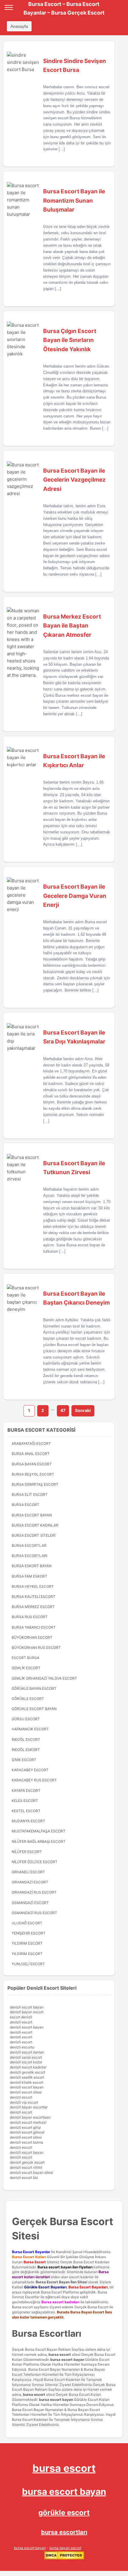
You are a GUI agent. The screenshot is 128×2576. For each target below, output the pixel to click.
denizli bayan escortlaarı (30, 2117)
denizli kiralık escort (26, 2082)
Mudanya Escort (28, 1821)
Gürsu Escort (26, 1719)
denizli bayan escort (27, 2012)
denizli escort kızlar (26, 2062)
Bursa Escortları (29, 1556)
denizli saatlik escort (27, 2077)
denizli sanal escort (26, 2057)
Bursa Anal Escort (31, 1454)
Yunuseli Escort (28, 1964)
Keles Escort (25, 1801)
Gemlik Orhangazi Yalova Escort (44, 1678)
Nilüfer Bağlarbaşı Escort (39, 1842)
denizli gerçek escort (27, 2162)
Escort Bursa (25, 1658)
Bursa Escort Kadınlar (35, 1525)
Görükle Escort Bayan (34, 1709)
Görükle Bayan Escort (34, 1688)
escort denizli (21, 2017)
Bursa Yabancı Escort (34, 1627)
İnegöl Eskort (26, 1750)
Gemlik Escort (26, 1668)
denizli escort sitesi (26, 2092)
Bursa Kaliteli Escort (33, 1597)
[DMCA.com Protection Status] (64, 2558)
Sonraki (83, 1410)
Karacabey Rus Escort (34, 1780)
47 (63, 1410)
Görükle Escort (28, 1699)
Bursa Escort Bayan (32, 1515)
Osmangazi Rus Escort (34, 1913)
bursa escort (60, 2354)
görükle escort (64, 2513)
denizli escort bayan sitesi (31, 2172)
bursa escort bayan (67, 2360)
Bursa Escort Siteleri (33, 1535)
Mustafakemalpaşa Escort (39, 1831)
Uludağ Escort (27, 1923)
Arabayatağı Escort (31, 1443)
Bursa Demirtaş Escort (35, 1484)
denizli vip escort (24, 2102)
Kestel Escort (26, 1811)
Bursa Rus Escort (30, 1617)
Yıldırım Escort (27, 1954)
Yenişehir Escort (29, 1933)
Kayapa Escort (26, 1790)
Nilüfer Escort (27, 1852)
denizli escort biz (24, 2178)
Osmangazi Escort (30, 1903)
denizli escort (21, 2022)
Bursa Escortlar (29, 1546)
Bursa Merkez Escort (33, 1607)
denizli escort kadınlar (28, 2067)
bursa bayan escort (65, 2548)
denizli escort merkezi (28, 2122)
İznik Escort (24, 1760)
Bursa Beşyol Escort (33, 1474)
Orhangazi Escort (30, 1882)
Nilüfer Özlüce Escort (35, 1862)
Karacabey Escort (30, 1770)
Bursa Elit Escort (30, 1494)
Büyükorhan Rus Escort (36, 1648)
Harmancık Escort (30, 1729)
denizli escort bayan (27, 2007)
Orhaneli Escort (28, 1872)
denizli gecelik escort (28, 2072)
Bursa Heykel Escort (33, 1586)
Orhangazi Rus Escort (34, 1892)
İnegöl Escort (26, 1739)
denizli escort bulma (26, 2142)
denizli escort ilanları (27, 2052)
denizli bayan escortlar (29, 2107)
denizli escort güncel (27, 2132)
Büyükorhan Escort (32, 1637)
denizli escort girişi (25, 2127)
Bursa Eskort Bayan (32, 1566)
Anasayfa (19, 26)
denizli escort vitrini (26, 2167)
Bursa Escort (25, 1505)
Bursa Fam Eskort (29, 1576)
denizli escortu (22, 2047)
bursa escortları (64, 2532)
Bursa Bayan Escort (32, 1464)
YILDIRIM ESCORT (27, 1943)
